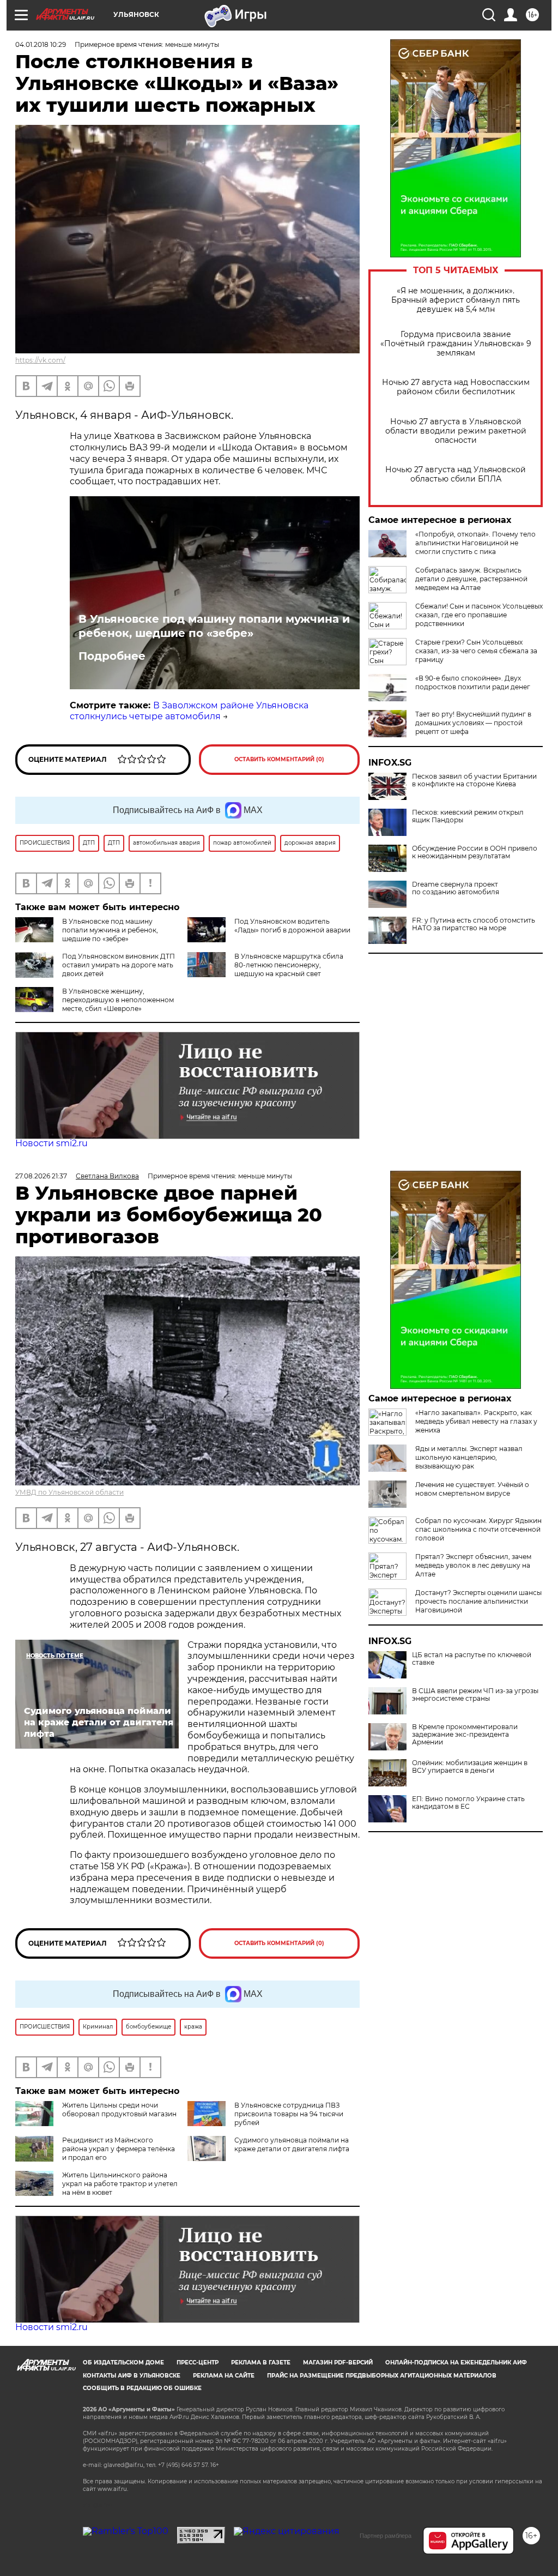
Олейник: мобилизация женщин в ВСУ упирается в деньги (470, 1767)
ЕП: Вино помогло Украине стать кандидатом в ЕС (468, 1803)
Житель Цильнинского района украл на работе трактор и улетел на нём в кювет (120, 2184)
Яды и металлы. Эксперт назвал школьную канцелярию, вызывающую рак (469, 1457)
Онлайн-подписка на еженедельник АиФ (456, 2363)
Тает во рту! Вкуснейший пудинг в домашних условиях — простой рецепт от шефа (473, 723)
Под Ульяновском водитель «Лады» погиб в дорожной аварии (292, 926)
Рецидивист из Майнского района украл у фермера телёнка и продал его (119, 2149)
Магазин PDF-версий (338, 2363)
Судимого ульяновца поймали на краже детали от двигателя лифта (292, 2144)
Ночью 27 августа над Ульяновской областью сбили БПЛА (456, 474)
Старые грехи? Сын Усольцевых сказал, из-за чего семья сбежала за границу (476, 651)
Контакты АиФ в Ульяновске (132, 2376)
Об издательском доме (123, 2363)
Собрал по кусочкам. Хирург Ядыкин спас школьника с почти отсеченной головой (478, 1529)
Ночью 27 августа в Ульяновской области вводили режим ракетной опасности (456, 431)
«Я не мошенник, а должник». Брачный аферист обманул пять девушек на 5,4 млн (456, 300)
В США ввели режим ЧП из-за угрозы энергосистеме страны (475, 1695)
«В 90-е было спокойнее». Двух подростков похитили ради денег (473, 682)
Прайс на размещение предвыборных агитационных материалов (382, 2376)
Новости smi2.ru (51, 1143)
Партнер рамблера (386, 2536)
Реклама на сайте (224, 2376)
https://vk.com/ (40, 360)
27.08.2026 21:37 (41, 1176)
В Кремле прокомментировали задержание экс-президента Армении (465, 1735)
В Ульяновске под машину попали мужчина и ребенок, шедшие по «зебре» (214, 626)
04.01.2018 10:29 (41, 44)
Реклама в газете (261, 2363)
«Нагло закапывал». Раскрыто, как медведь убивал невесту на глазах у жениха (476, 1421)
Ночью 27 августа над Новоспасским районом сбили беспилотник (456, 387)
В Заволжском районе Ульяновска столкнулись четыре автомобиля (189, 711)
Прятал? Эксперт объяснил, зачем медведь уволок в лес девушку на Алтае (473, 1565)
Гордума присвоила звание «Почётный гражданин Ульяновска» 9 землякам (456, 344)
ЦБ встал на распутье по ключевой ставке (472, 1659)
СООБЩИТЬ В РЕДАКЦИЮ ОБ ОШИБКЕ (142, 2388)
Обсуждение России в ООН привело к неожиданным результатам (475, 852)
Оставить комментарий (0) (279, 759)
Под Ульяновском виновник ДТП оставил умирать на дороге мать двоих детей (119, 965)
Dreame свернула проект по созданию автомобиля (456, 888)
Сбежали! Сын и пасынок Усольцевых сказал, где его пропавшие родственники (479, 615)
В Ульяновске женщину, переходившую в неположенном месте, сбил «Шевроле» (118, 1000)
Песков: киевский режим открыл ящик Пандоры (468, 816)
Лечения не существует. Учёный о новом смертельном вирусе (472, 1489)
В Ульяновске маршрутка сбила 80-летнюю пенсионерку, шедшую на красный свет (289, 965)
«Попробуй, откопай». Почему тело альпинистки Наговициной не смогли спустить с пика (475, 543)
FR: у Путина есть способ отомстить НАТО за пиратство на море (474, 924)
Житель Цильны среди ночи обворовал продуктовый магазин (119, 2109)
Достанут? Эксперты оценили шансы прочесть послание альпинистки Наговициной (478, 1601)
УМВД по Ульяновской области (69, 1492)
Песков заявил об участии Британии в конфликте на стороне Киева (474, 780)
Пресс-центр (198, 2363)
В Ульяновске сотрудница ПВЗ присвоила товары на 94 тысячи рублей (289, 2114)
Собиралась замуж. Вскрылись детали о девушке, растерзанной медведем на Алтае (471, 579)
